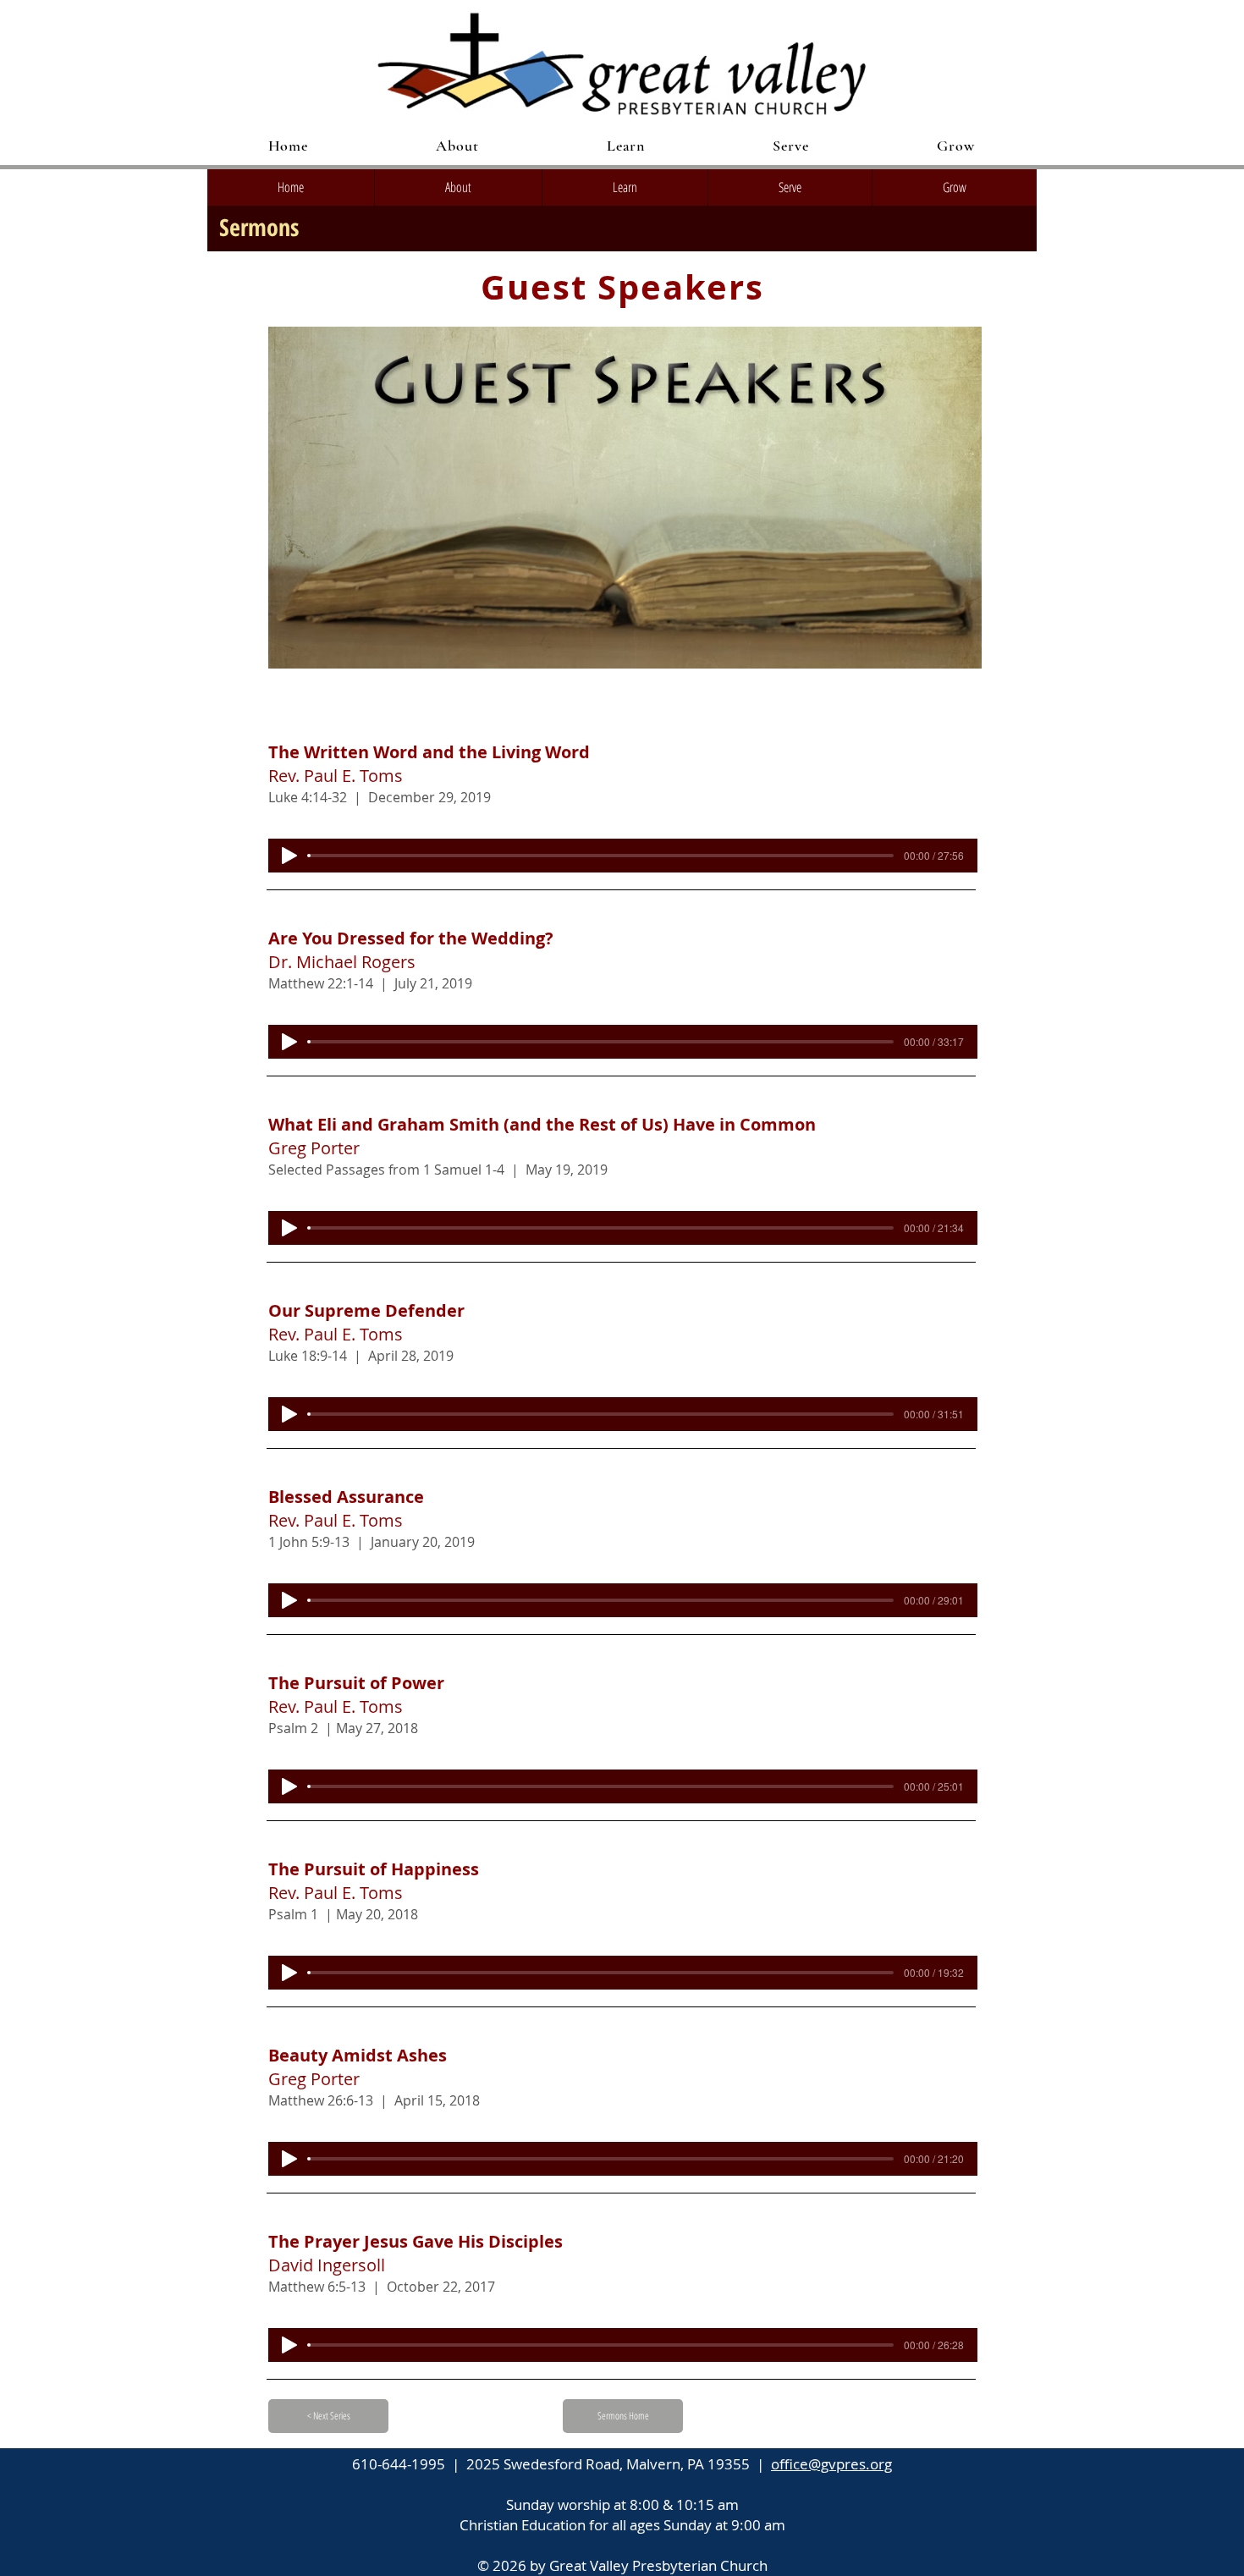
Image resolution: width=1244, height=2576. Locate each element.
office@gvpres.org (831, 2464)
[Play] (289, 856)
